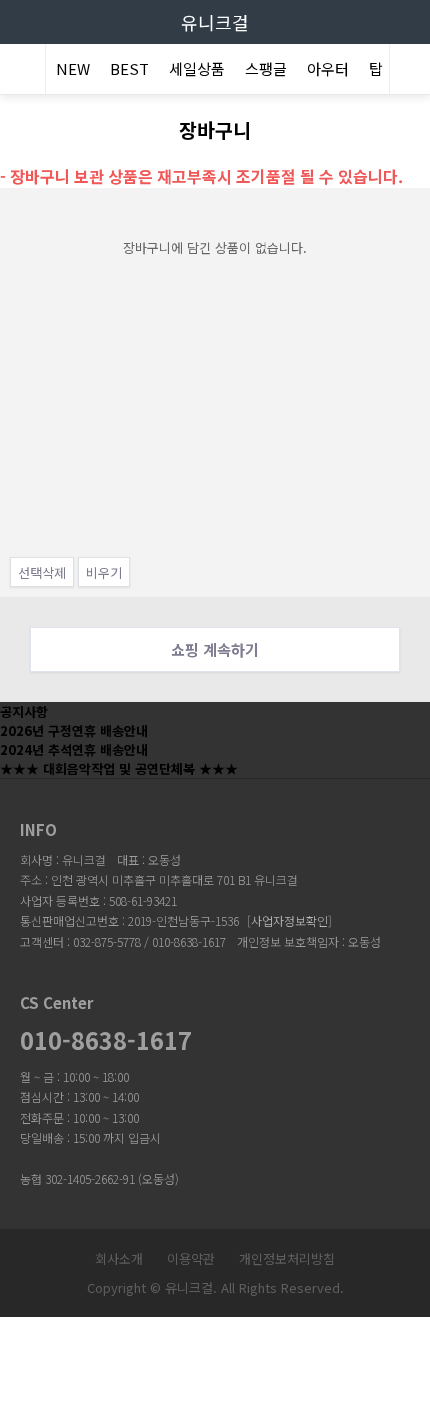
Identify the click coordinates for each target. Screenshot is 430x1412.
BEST (129, 68)
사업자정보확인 (289, 920)
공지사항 (24, 711)
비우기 (104, 572)
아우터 (328, 68)
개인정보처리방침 (287, 1258)
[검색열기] (410, 71)
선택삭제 (42, 572)
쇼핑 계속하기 (215, 649)
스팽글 (266, 68)
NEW (73, 68)
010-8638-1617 (106, 1040)
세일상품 (197, 68)
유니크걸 (215, 22)
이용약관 (191, 1258)
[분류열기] (20, 71)
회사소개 (119, 1258)
